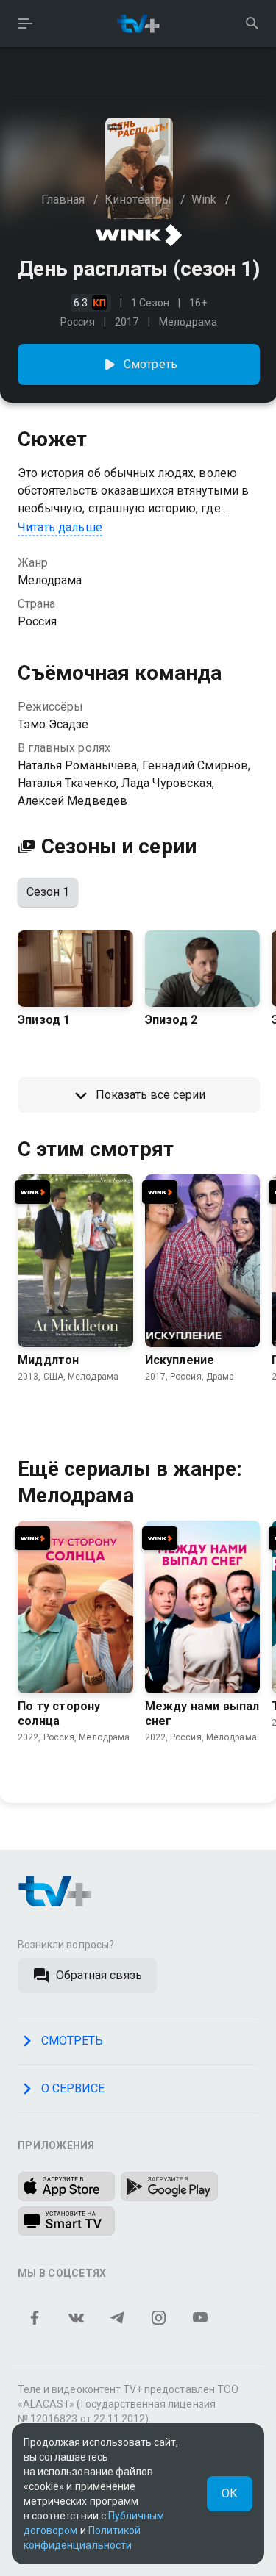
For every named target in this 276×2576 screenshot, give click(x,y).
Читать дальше (60, 527)
